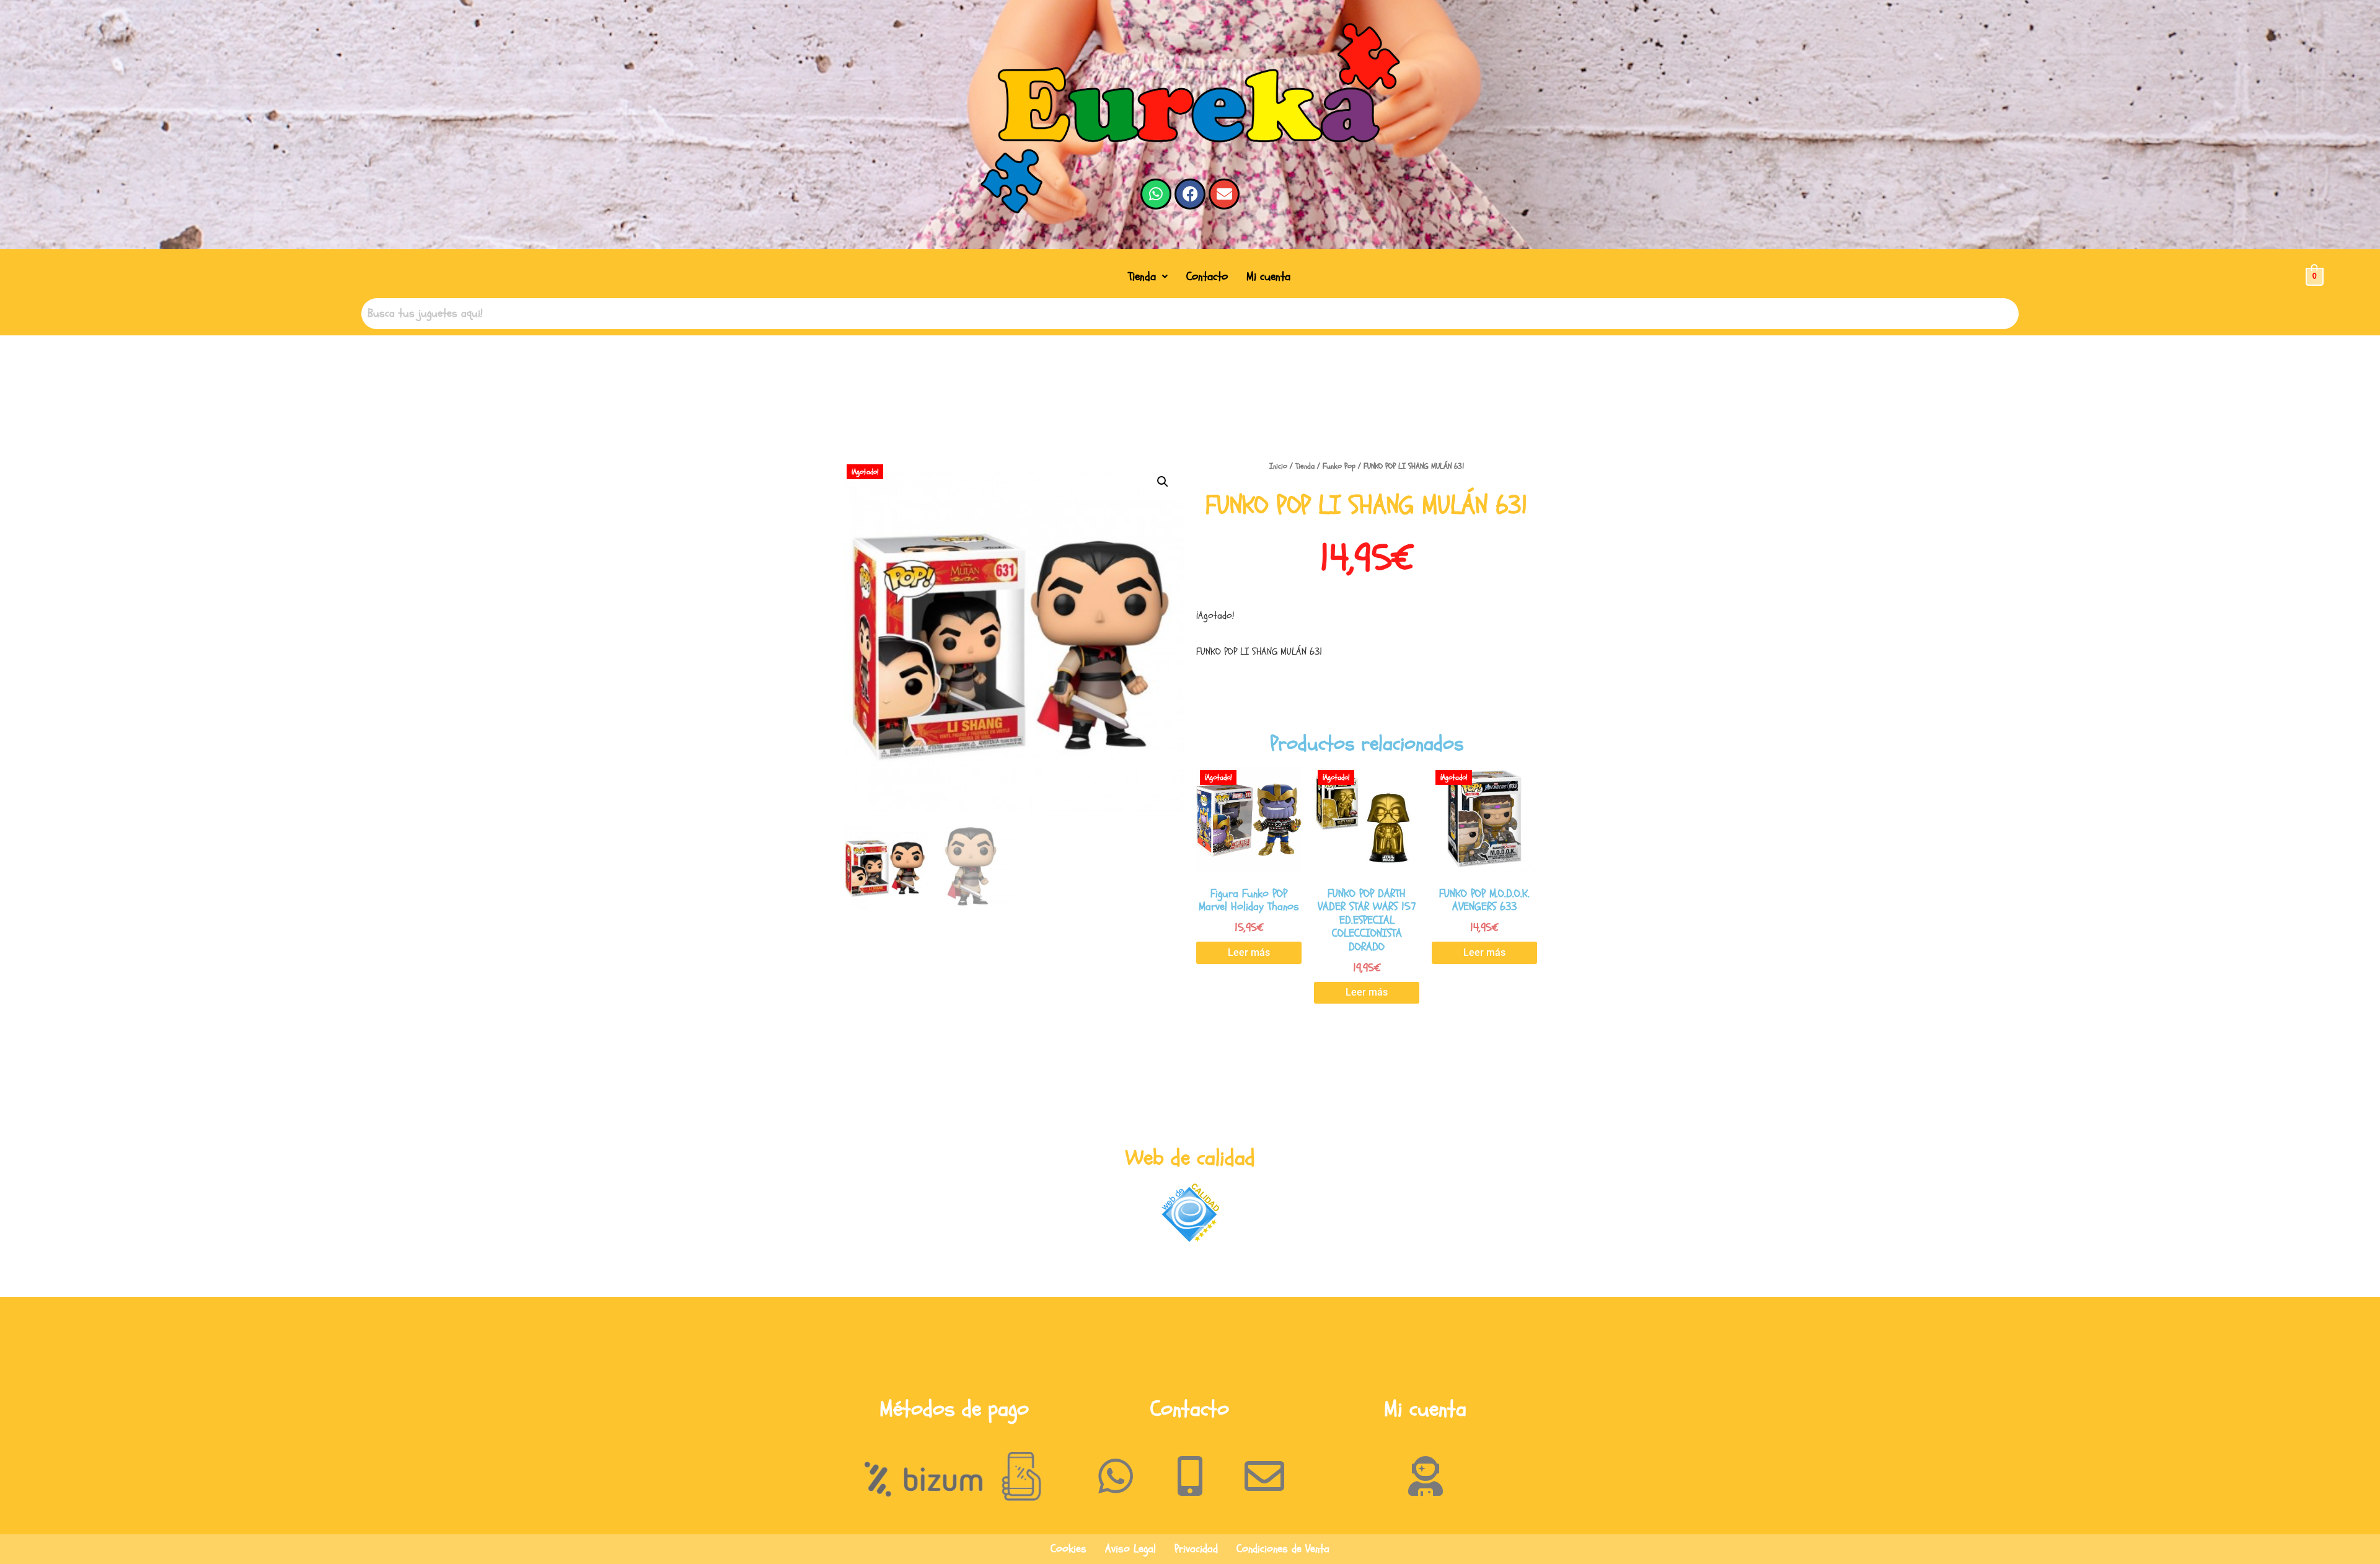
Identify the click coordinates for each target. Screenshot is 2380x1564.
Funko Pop (1339, 466)
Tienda (1142, 276)
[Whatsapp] (1156, 194)
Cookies (1069, 1549)
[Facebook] (1190, 194)
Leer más (1249, 952)
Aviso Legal (1130, 1549)
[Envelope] (1224, 194)
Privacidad (1196, 1549)
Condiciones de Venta (1283, 1549)
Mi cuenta (1268, 276)
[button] (1148, 277)
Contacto (1207, 276)
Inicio (1278, 466)
